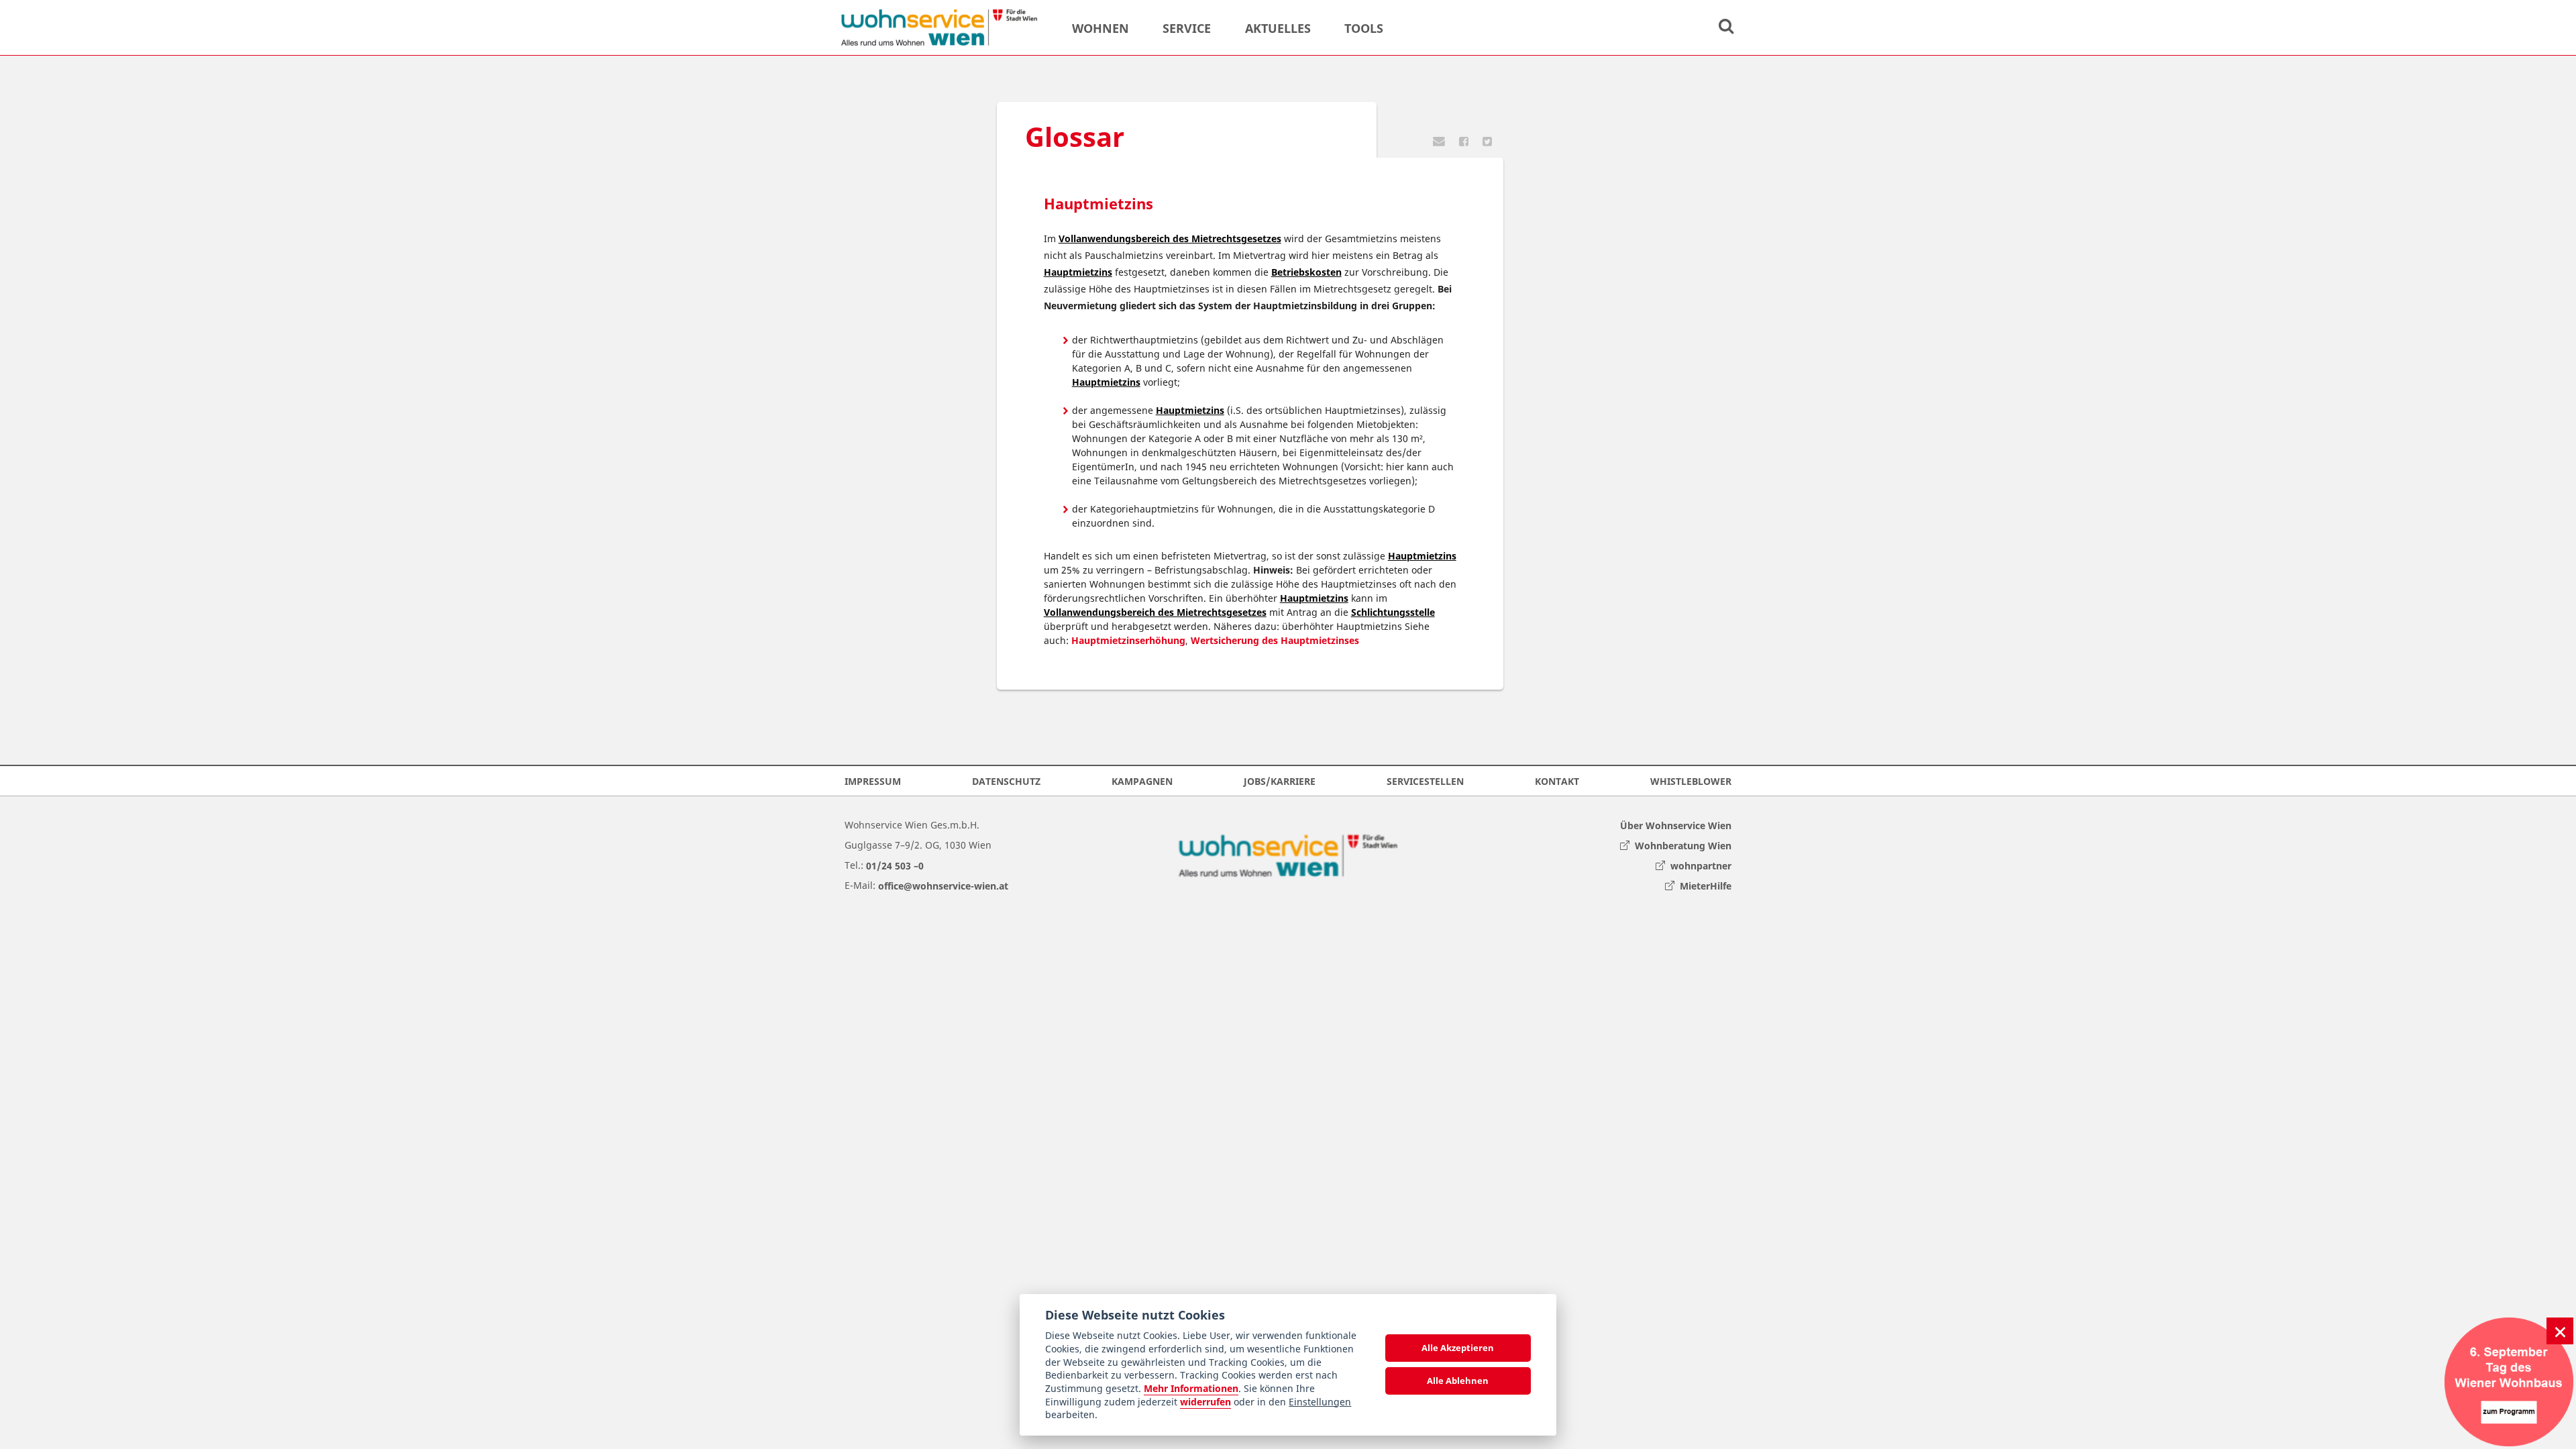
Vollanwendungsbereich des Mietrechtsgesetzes (1170, 238)
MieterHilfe (1703, 885)
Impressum (873, 781)
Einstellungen (1320, 1402)
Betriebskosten (1306, 272)
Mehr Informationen (1191, 1388)
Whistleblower (1691, 781)
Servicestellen (1425, 781)
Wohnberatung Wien (1680, 845)
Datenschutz (1006, 781)
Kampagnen (1142, 781)
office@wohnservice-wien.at (943, 885)
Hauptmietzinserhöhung (1128, 640)
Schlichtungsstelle (1393, 612)
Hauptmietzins (1078, 272)
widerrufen (1205, 1402)
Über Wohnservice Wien (1676, 825)
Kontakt (1557, 781)
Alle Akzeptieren (1458, 1348)
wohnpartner (1698, 865)
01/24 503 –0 (895, 865)
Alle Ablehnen (1458, 1381)
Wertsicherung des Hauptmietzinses (1275, 640)
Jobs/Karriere (1280, 781)
